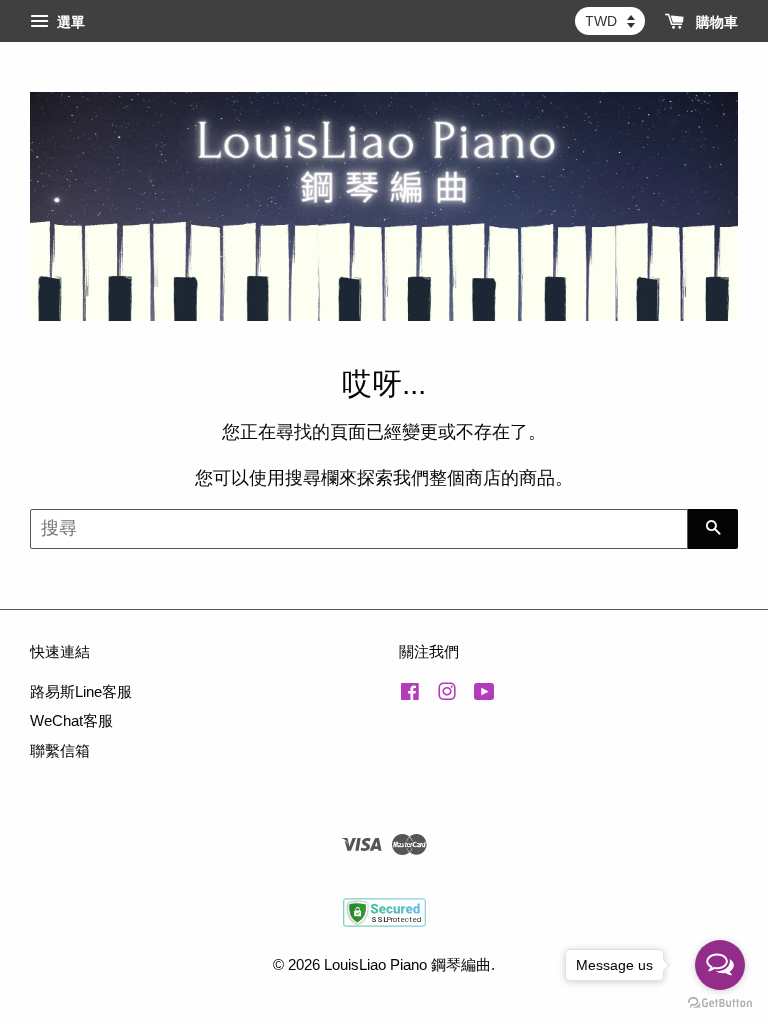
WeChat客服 (71, 720)
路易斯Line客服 (81, 691)
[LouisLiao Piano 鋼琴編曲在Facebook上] (410, 694)
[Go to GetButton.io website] (720, 1003)
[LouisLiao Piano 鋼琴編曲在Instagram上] (447, 694)
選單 (69, 22)
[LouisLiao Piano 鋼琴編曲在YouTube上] (484, 694)
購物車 (715, 22)
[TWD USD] (610, 21)
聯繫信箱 (60, 750)
